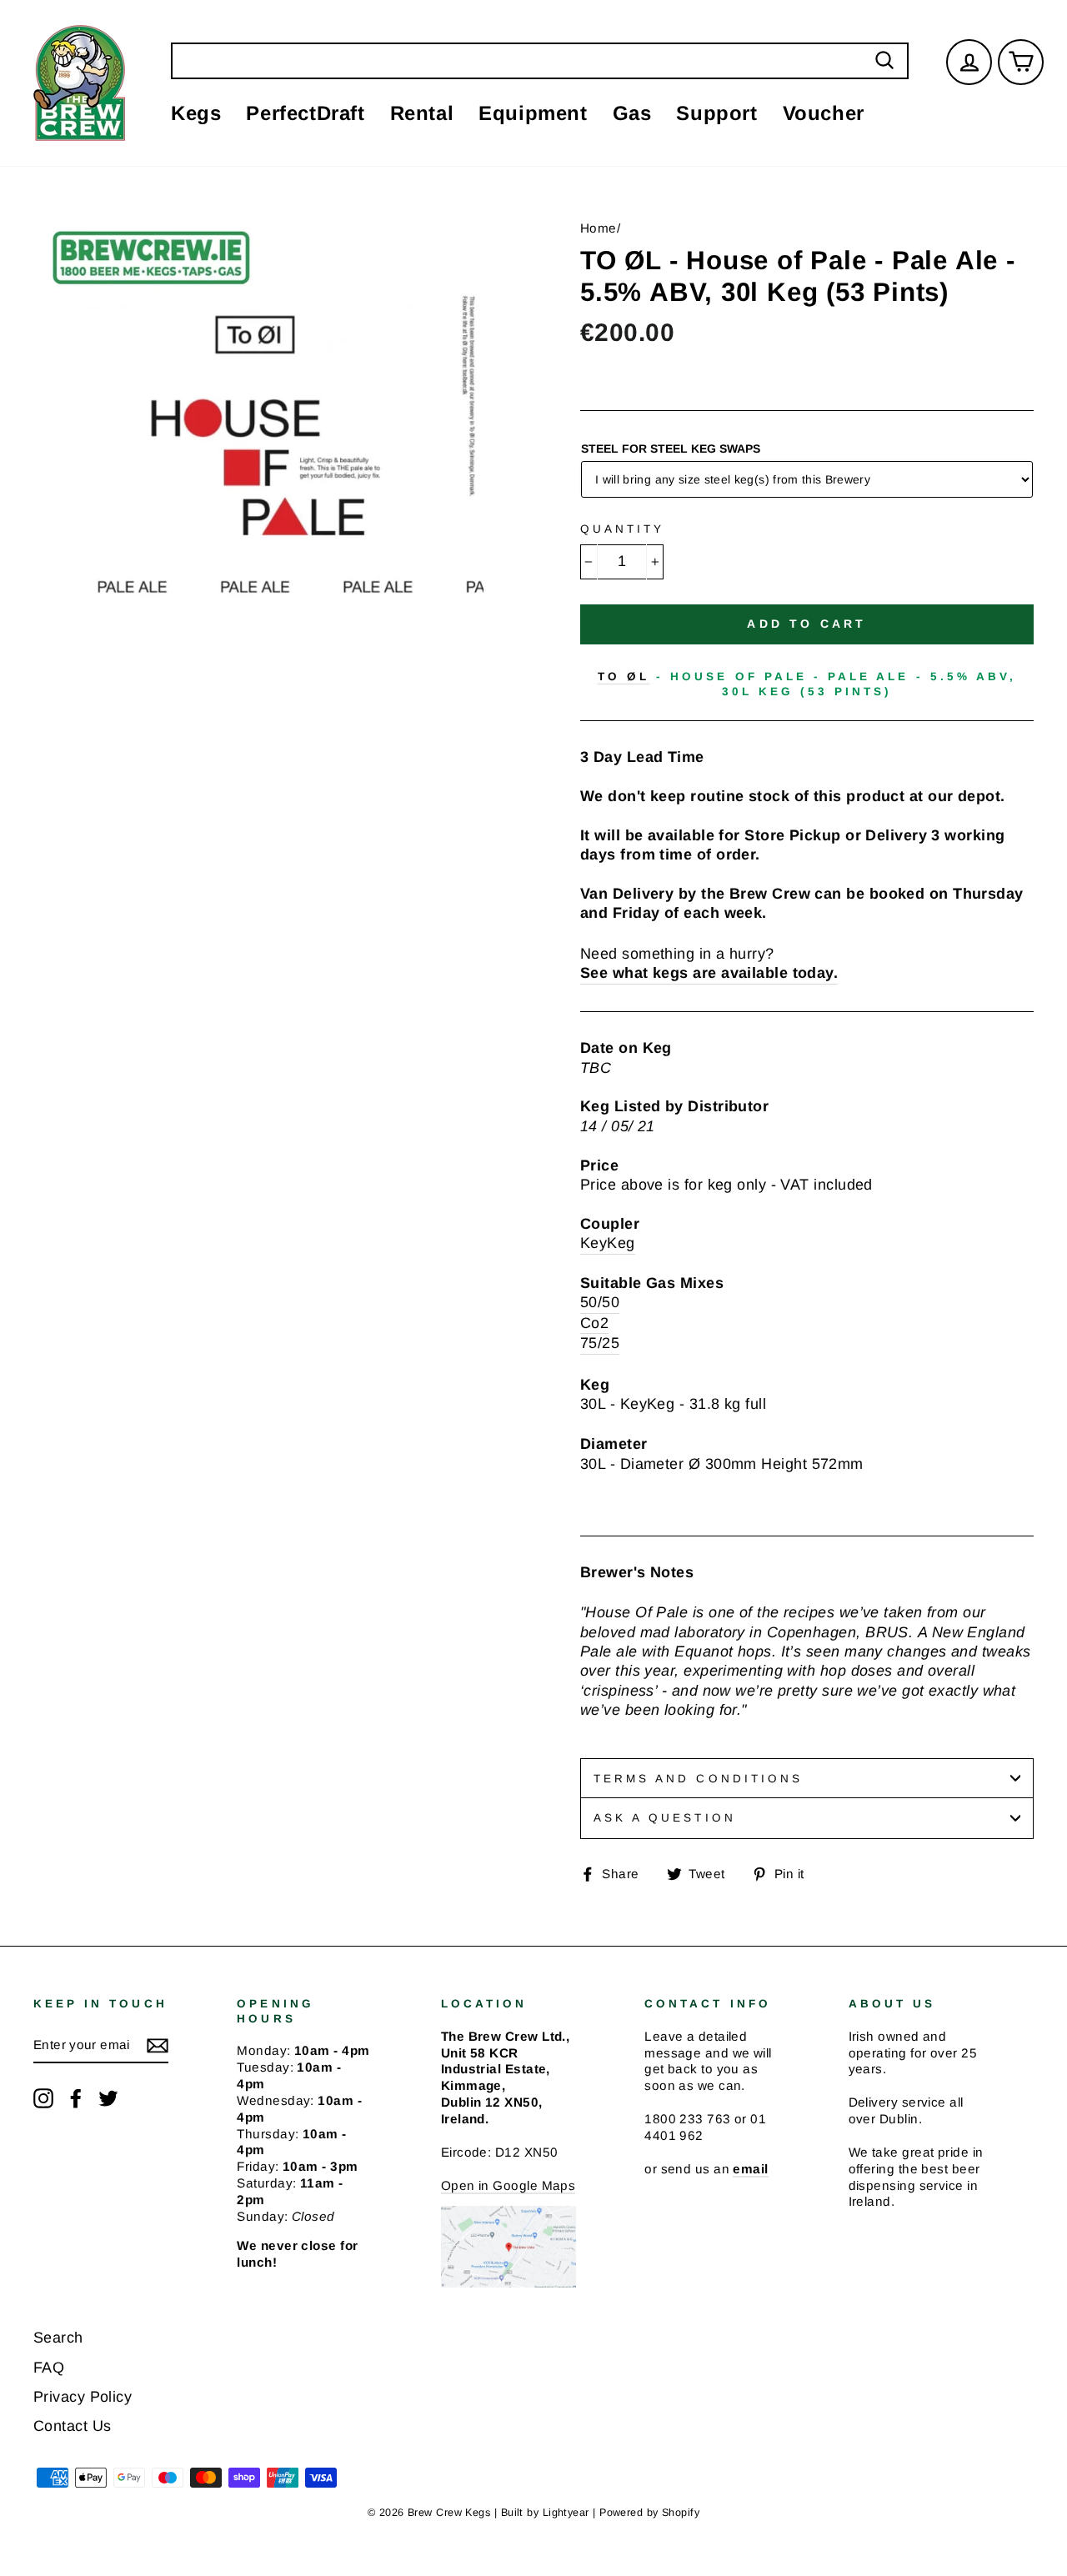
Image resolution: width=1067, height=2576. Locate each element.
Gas (632, 113)
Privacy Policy (83, 2397)
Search (58, 2338)
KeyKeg (608, 1243)
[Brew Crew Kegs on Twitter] (108, 2098)
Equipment (533, 113)
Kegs (196, 113)
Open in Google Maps (508, 2185)
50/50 (600, 1302)
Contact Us (73, 2426)
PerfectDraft (305, 113)
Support (716, 113)
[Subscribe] (158, 2045)
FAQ (49, 2368)
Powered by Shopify (649, 2513)
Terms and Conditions (698, 1779)
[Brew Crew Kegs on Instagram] (43, 2098)
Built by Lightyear (545, 2513)
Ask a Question (665, 1818)
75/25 (600, 1343)
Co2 (594, 1323)
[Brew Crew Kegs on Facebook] (76, 2098)
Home (599, 228)
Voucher (824, 113)
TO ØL (624, 677)
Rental (422, 113)
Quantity (622, 529)
